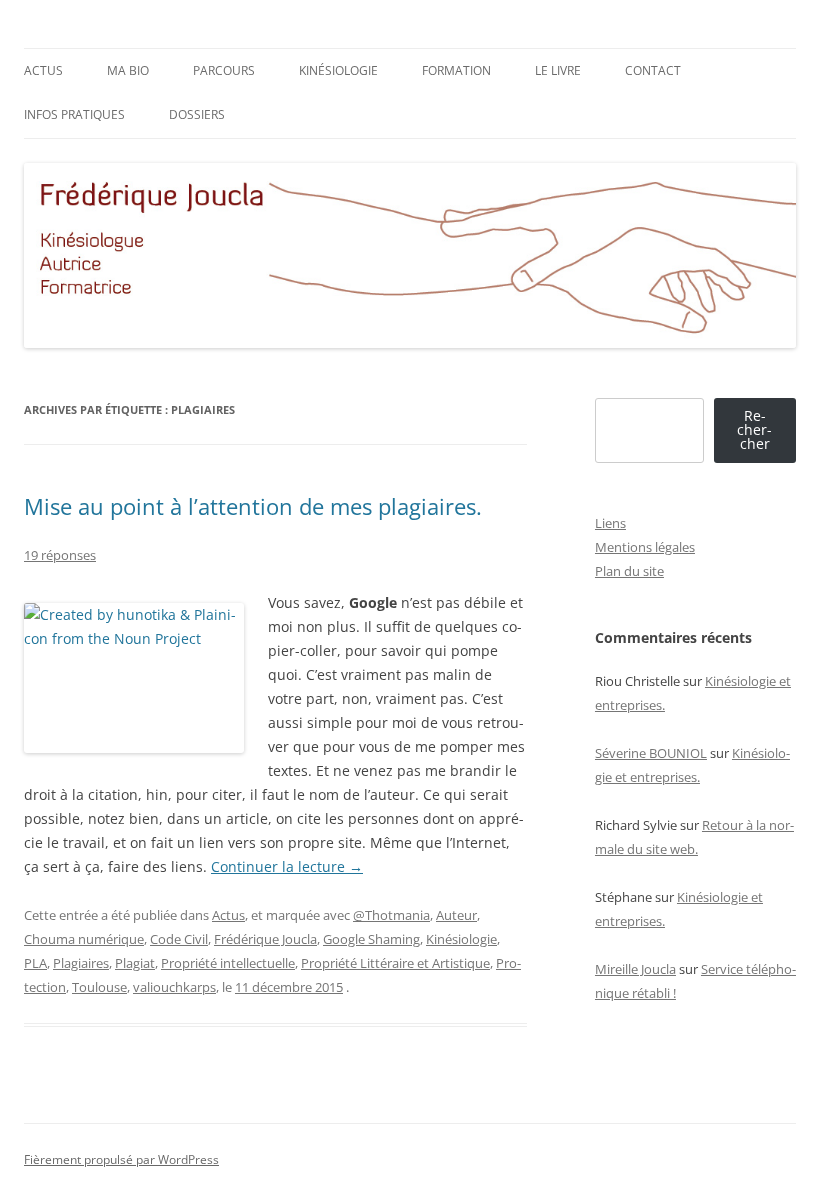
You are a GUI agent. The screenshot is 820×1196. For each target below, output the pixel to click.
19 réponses (60, 555)
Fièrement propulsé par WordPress (121, 1159)
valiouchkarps (174, 987)
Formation (456, 70)
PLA (35, 963)
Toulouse (99, 987)
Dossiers (197, 114)
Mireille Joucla (635, 969)
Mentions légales (645, 547)
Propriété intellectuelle (228, 963)
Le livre (558, 70)
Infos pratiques (74, 114)
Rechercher (754, 429)
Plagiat (135, 963)
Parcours (224, 70)
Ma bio (128, 70)
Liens (610, 523)
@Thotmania (391, 915)
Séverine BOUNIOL (651, 753)
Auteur (456, 915)
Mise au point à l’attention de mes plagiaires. (253, 506)
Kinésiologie (338, 70)
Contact (653, 70)
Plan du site (629, 571)
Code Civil (179, 939)
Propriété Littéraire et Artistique (395, 963)
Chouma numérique (84, 939)
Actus (43, 70)
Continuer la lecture (287, 866)
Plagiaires (81, 963)
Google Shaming (371, 939)
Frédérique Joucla (265, 939)
